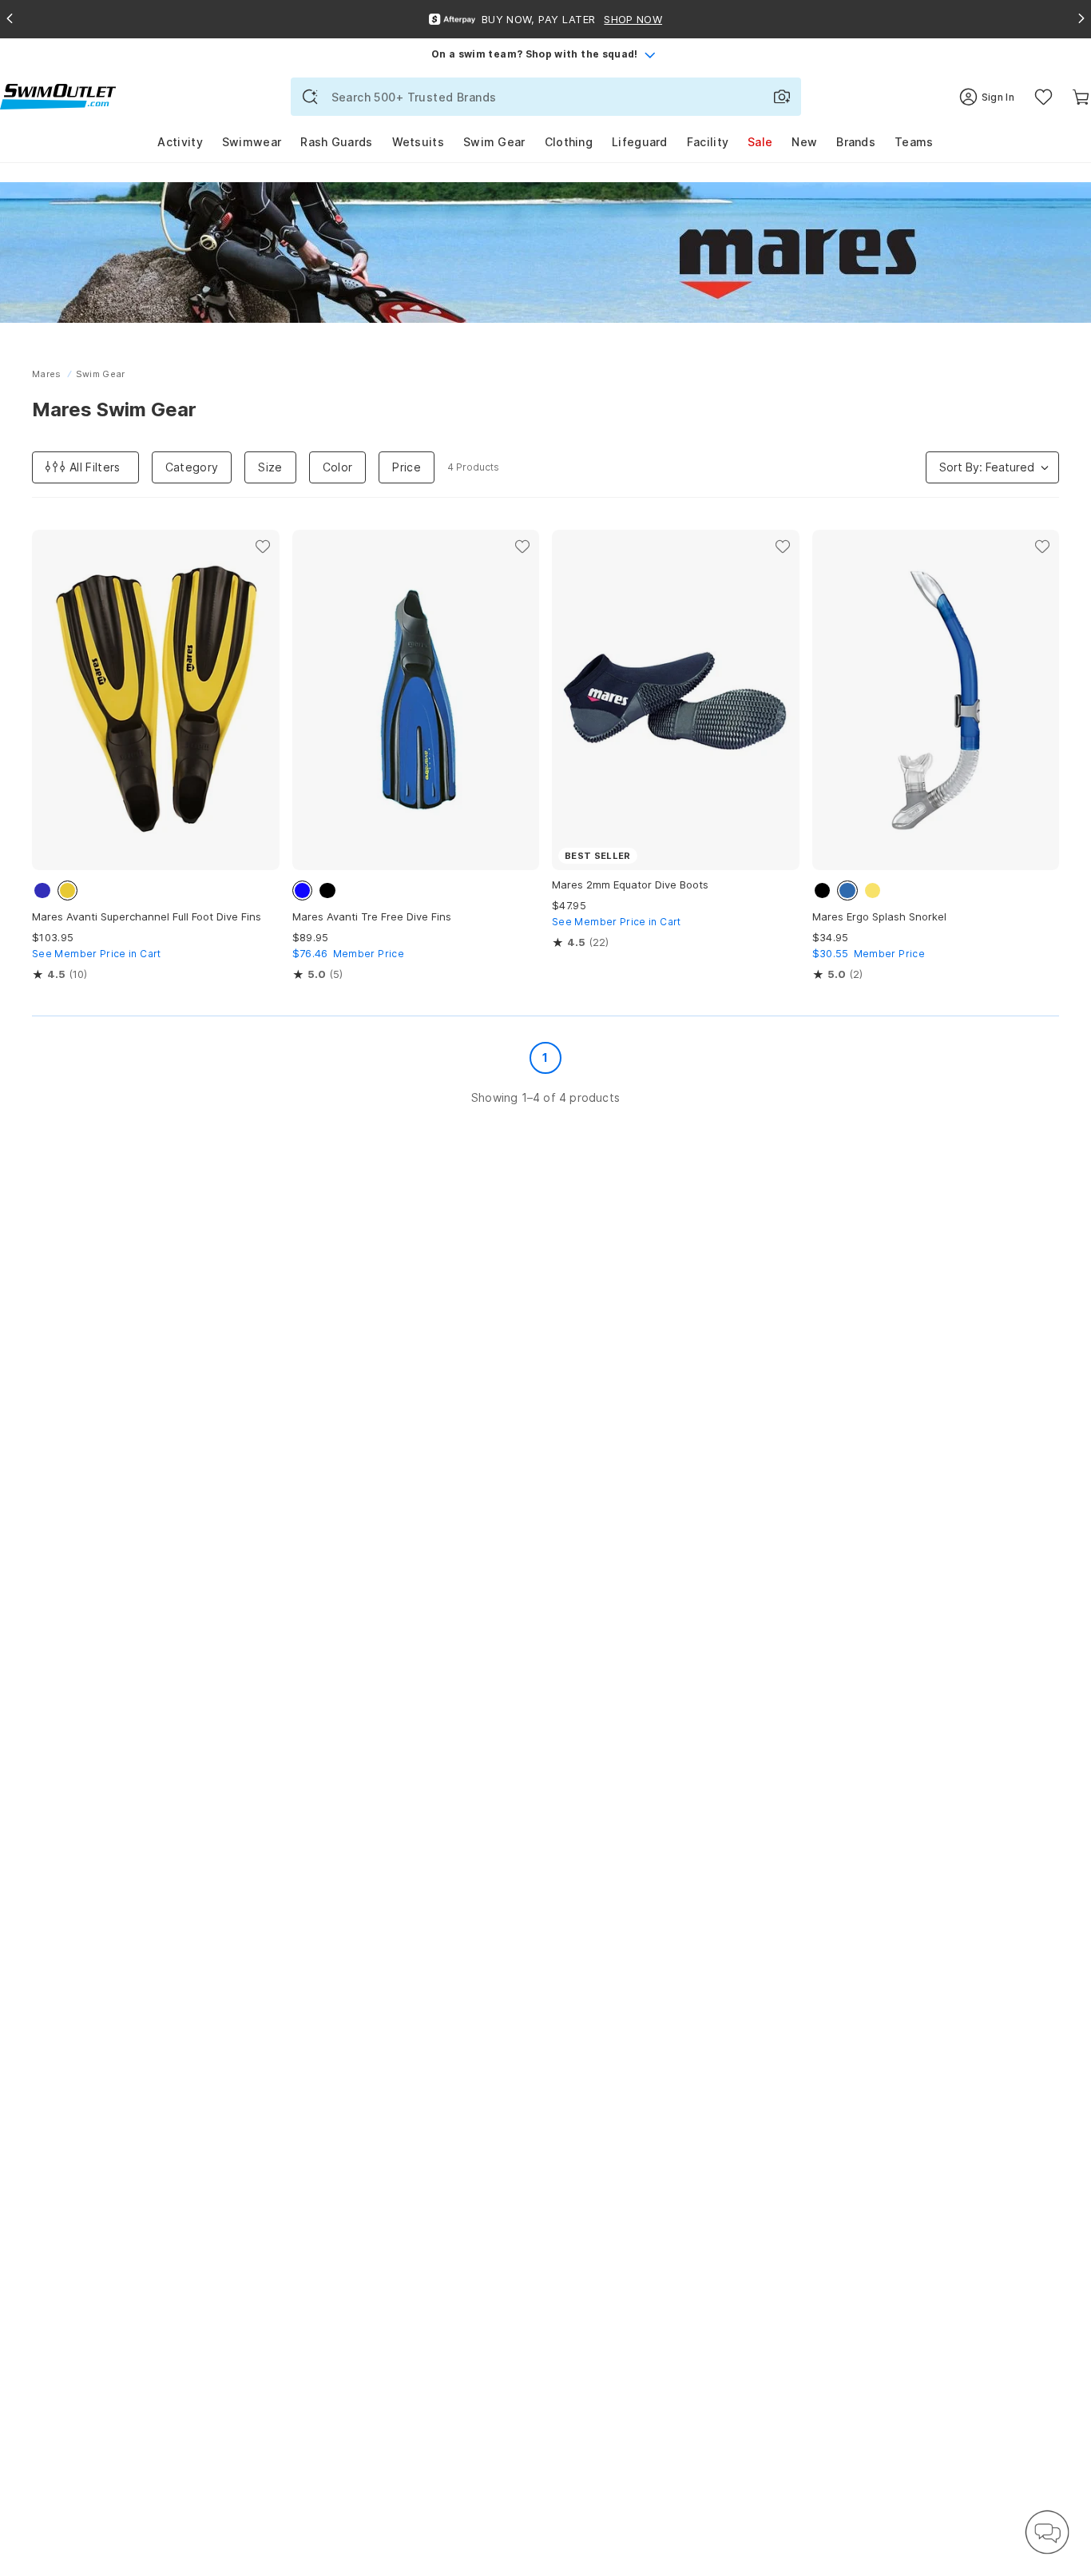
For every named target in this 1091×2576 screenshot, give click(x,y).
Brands (856, 142)
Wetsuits (418, 142)
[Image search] (782, 97)
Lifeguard (640, 142)
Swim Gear (494, 142)
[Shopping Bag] (1081, 97)
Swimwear (252, 142)
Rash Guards (336, 142)
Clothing (569, 142)
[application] (1047, 2532)
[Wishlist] (1043, 97)
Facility (708, 142)
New (804, 142)
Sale (760, 142)
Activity (180, 142)
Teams (914, 142)
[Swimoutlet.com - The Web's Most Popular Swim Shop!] (58, 95)
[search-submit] (310, 97)
